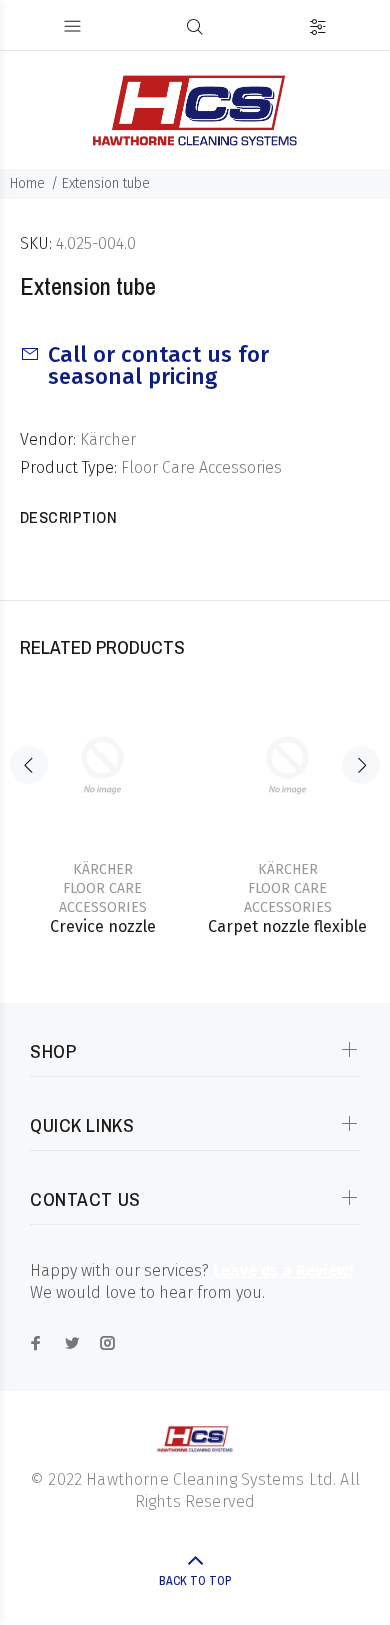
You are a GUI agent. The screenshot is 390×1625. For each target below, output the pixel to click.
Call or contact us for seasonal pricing (158, 365)
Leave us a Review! (283, 1270)
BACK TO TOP (195, 1581)
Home (27, 183)
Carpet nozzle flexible (287, 926)
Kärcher (108, 439)
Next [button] (361, 765)
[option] (102, 798)
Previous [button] (29, 765)
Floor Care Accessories (201, 467)
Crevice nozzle (103, 926)
